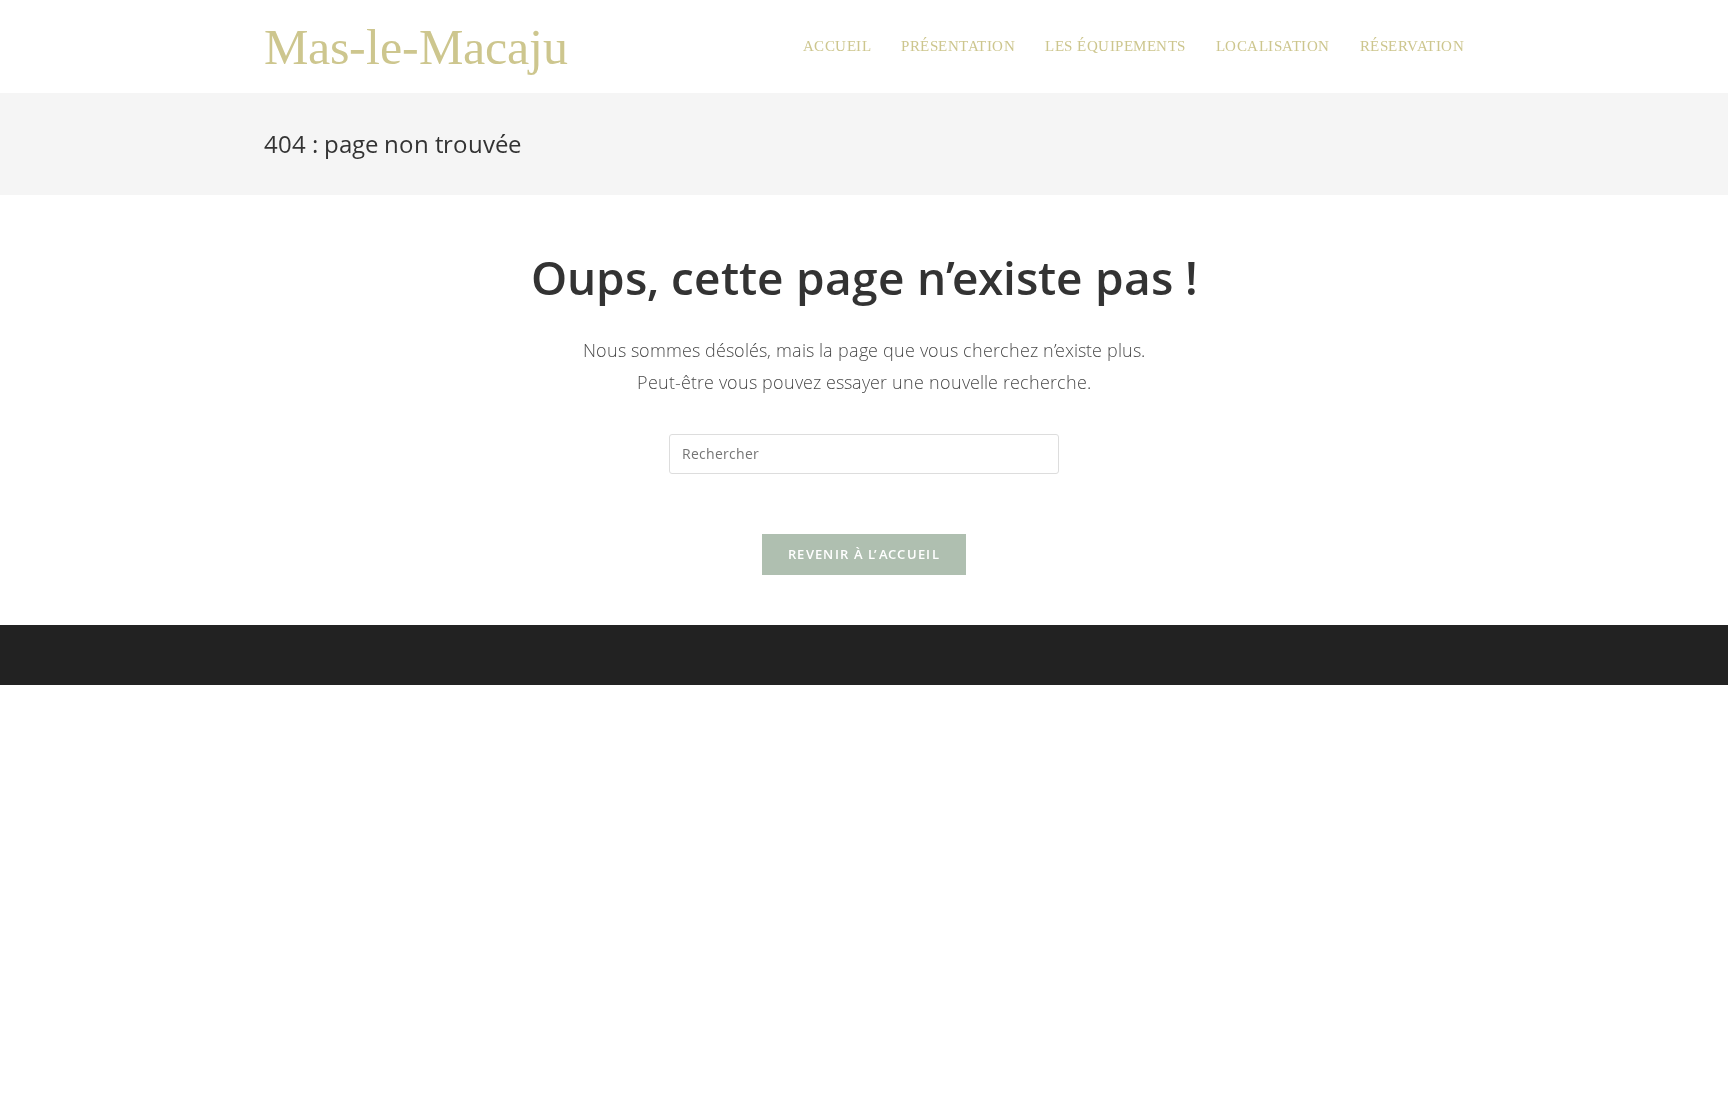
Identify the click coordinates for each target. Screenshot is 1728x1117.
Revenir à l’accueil (864, 554)
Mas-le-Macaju (416, 47)
